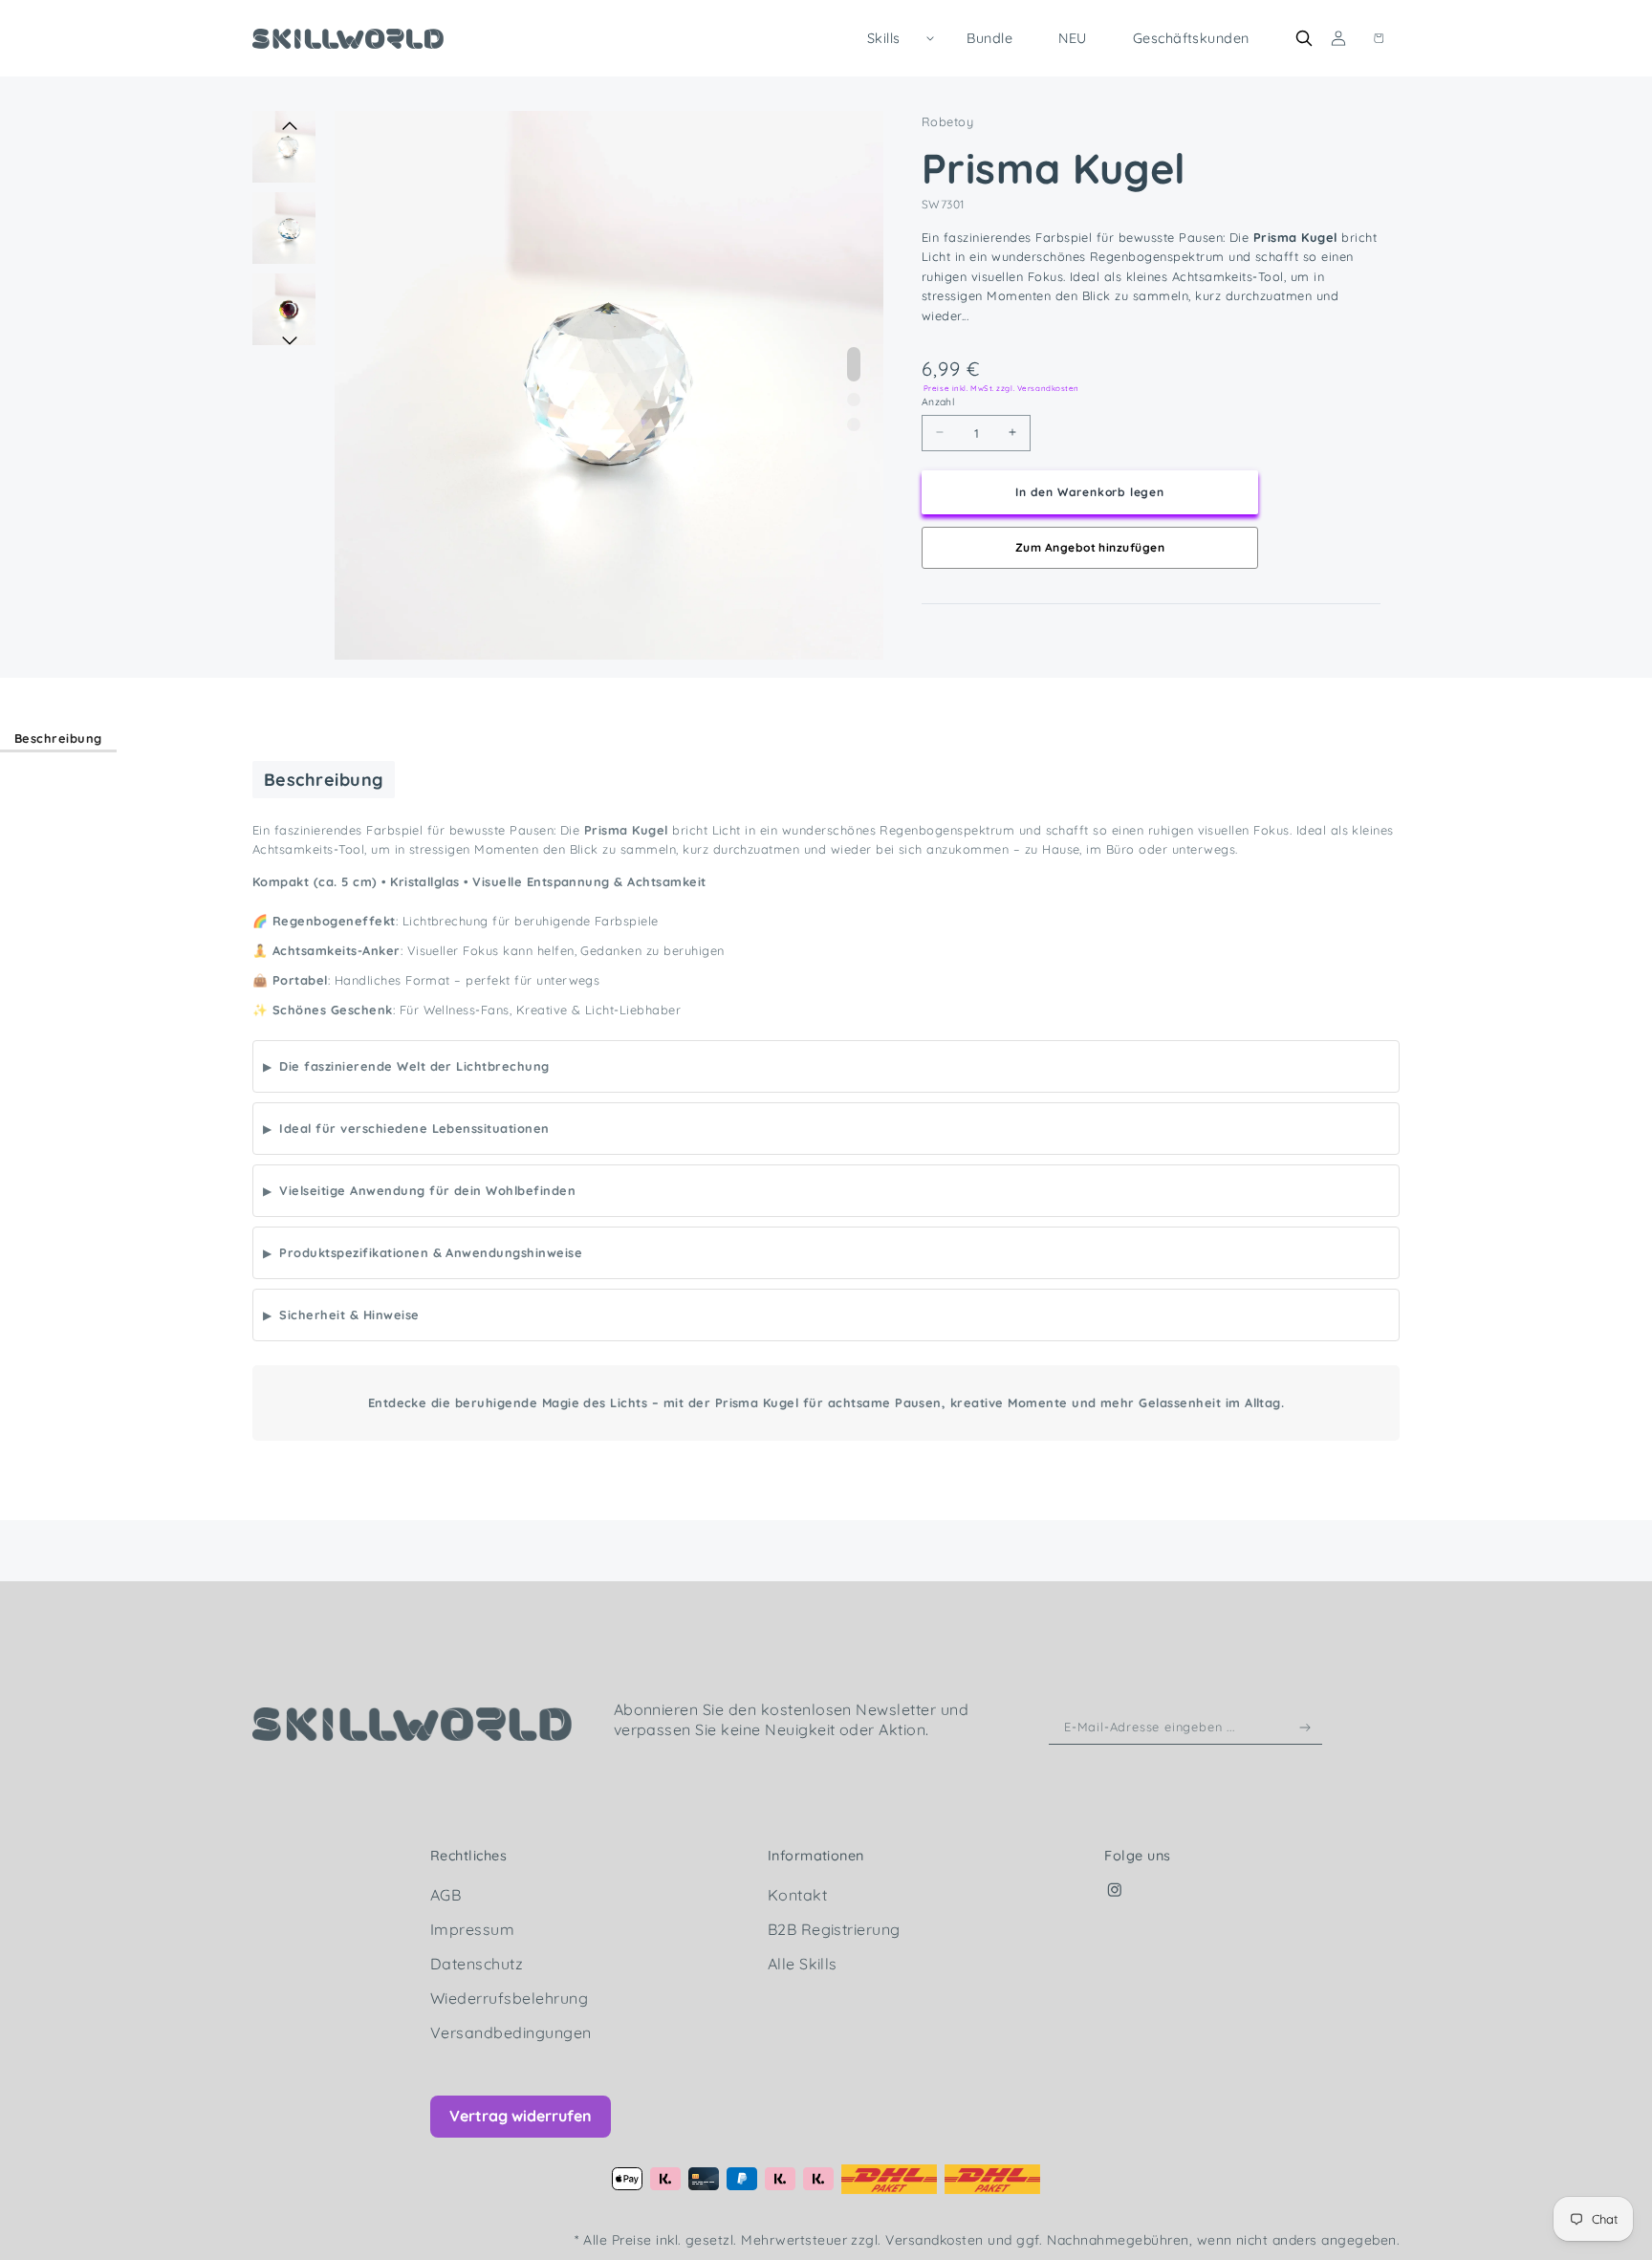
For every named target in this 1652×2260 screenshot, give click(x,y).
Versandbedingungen (511, 2032)
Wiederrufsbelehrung (509, 1998)
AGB (446, 1895)
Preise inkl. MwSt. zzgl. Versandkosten (1001, 387)
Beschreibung (58, 738)
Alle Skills (803, 1964)
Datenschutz (477, 1964)
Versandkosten (936, 2240)
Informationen (816, 1856)
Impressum (472, 1929)
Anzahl (938, 402)
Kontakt (797, 1895)
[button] (894, 38)
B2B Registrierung (834, 1929)
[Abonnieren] (1305, 1728)
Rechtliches (468, 1856)
